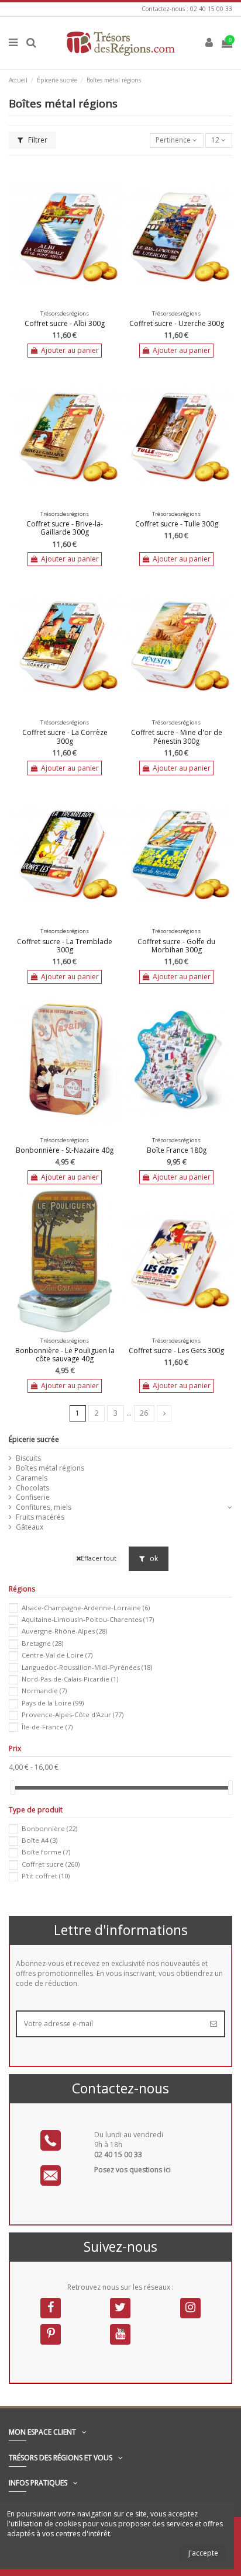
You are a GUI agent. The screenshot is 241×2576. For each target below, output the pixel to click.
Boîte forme (46, 1852)
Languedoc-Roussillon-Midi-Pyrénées (87, 1667)
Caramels (32, 1478)
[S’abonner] (214, 2024)
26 (144, 1413)
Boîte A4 (39, 1840)
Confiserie (33, 1497)
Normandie (44, 1691)
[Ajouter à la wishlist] (58, 303)
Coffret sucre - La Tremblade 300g (65, 946)
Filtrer (37, 140)
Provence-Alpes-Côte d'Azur (73, 1715)
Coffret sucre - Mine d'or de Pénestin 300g (177, 736)
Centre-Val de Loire (57, 1655)
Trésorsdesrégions (65, 313)
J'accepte (203, 2553)
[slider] (13, 1788)
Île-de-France (47, 1727)
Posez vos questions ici (132, 2170)
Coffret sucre (51, 1864)
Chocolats (32, 1488)
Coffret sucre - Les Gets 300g (176, 1351)
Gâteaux (30, 1527)
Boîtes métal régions (50, 1468)
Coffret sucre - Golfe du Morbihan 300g (176, 946)
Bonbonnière (49, 1828)
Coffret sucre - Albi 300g (65, 323)
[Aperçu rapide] (72, 303)
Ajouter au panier (70, 350)
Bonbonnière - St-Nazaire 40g (65, 1150)
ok (153, 1559)
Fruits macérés (40, 1517)
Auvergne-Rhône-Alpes (64, 1631)
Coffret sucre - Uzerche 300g (177, 323)
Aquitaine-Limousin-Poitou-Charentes (88, 1619)
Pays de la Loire (53, 1703)
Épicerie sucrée (34, 1439)
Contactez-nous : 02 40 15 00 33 (187, 9)
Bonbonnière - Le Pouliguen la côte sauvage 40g (65, 1355)
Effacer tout (99, 1558)
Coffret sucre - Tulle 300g (177, 524)
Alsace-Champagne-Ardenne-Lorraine (86, 1608)
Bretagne (42, 1643)
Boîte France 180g (177, 1150)
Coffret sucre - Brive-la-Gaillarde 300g (65, 528)
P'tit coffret (46, 1876)
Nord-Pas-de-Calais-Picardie (70, 1679)
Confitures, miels (44, 1507)
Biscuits (28, 1458)
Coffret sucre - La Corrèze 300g (65, 736)
